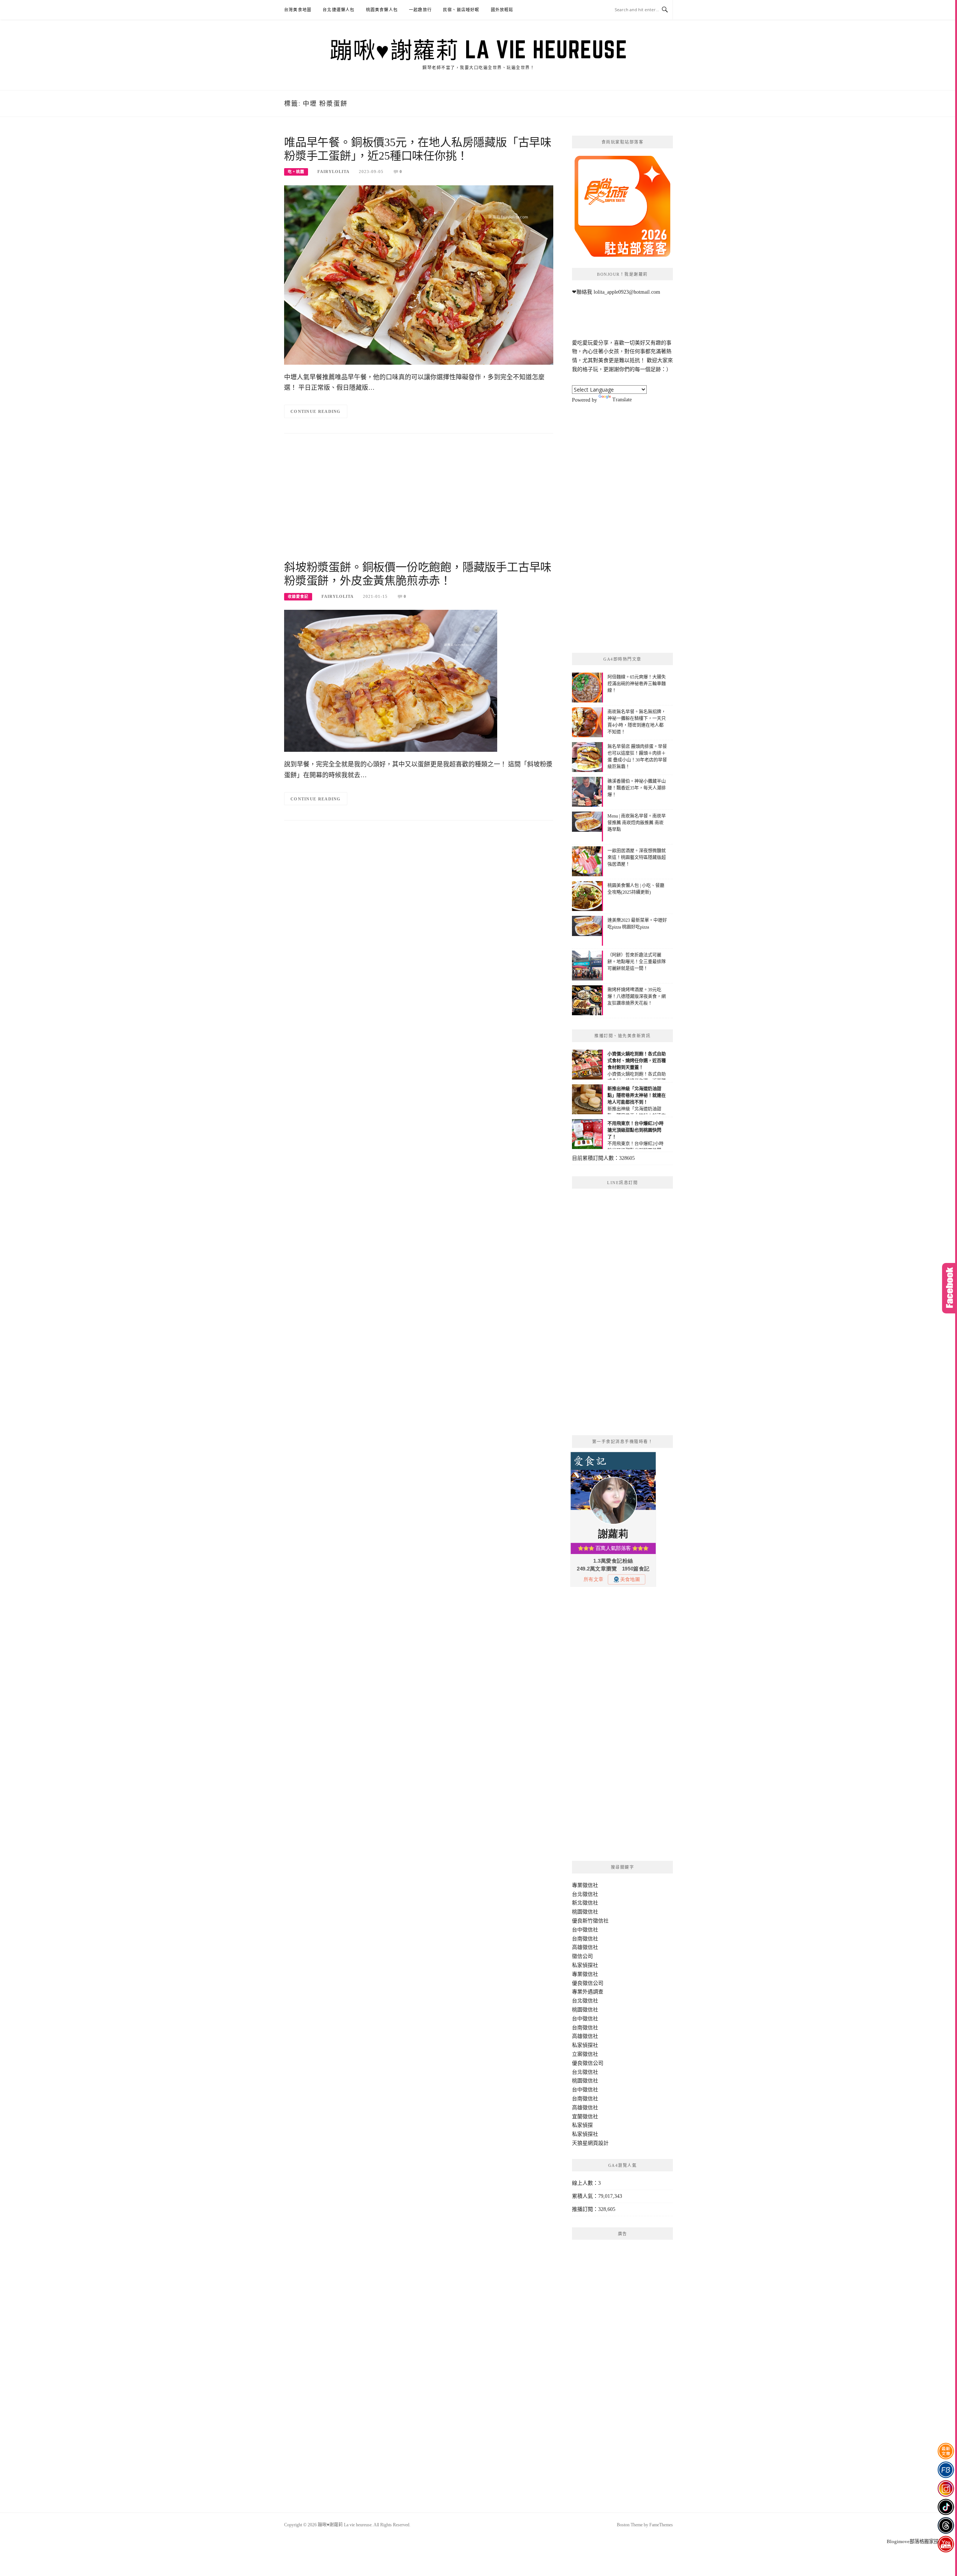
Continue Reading (316, 411)
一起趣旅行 (420, 10)
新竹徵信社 (596, 1921)
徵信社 (590, 1885)
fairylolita (333, 172)
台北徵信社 (585, 1894)
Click (950, 1288)
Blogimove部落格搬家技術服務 (920, 2541)
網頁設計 (598, 2143)
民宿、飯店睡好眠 (461, 10)
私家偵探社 (585, 1965)
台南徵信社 (585, 1939)
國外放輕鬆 (502, 10)
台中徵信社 (585, 1930)
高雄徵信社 (585, 1947)
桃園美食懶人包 (382, 10)
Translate (622, 400)
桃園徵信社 (585, 1912)
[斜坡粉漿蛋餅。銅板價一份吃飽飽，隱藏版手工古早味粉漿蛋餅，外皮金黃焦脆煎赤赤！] (391, 681)
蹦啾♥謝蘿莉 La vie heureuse (478, 49)
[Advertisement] (419, 501)
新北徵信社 (585, 1903)
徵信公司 (582, 1956)
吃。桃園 (296, 172)
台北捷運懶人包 (339, 10)
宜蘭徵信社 (585, 2117)
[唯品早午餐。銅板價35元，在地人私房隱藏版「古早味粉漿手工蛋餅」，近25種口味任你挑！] (419, 274)
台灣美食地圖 (298, 10)
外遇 (588, 1992)
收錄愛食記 (298, 597)
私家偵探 (582, 2125)
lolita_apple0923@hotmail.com (627, 292)
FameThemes (661, 2525)
